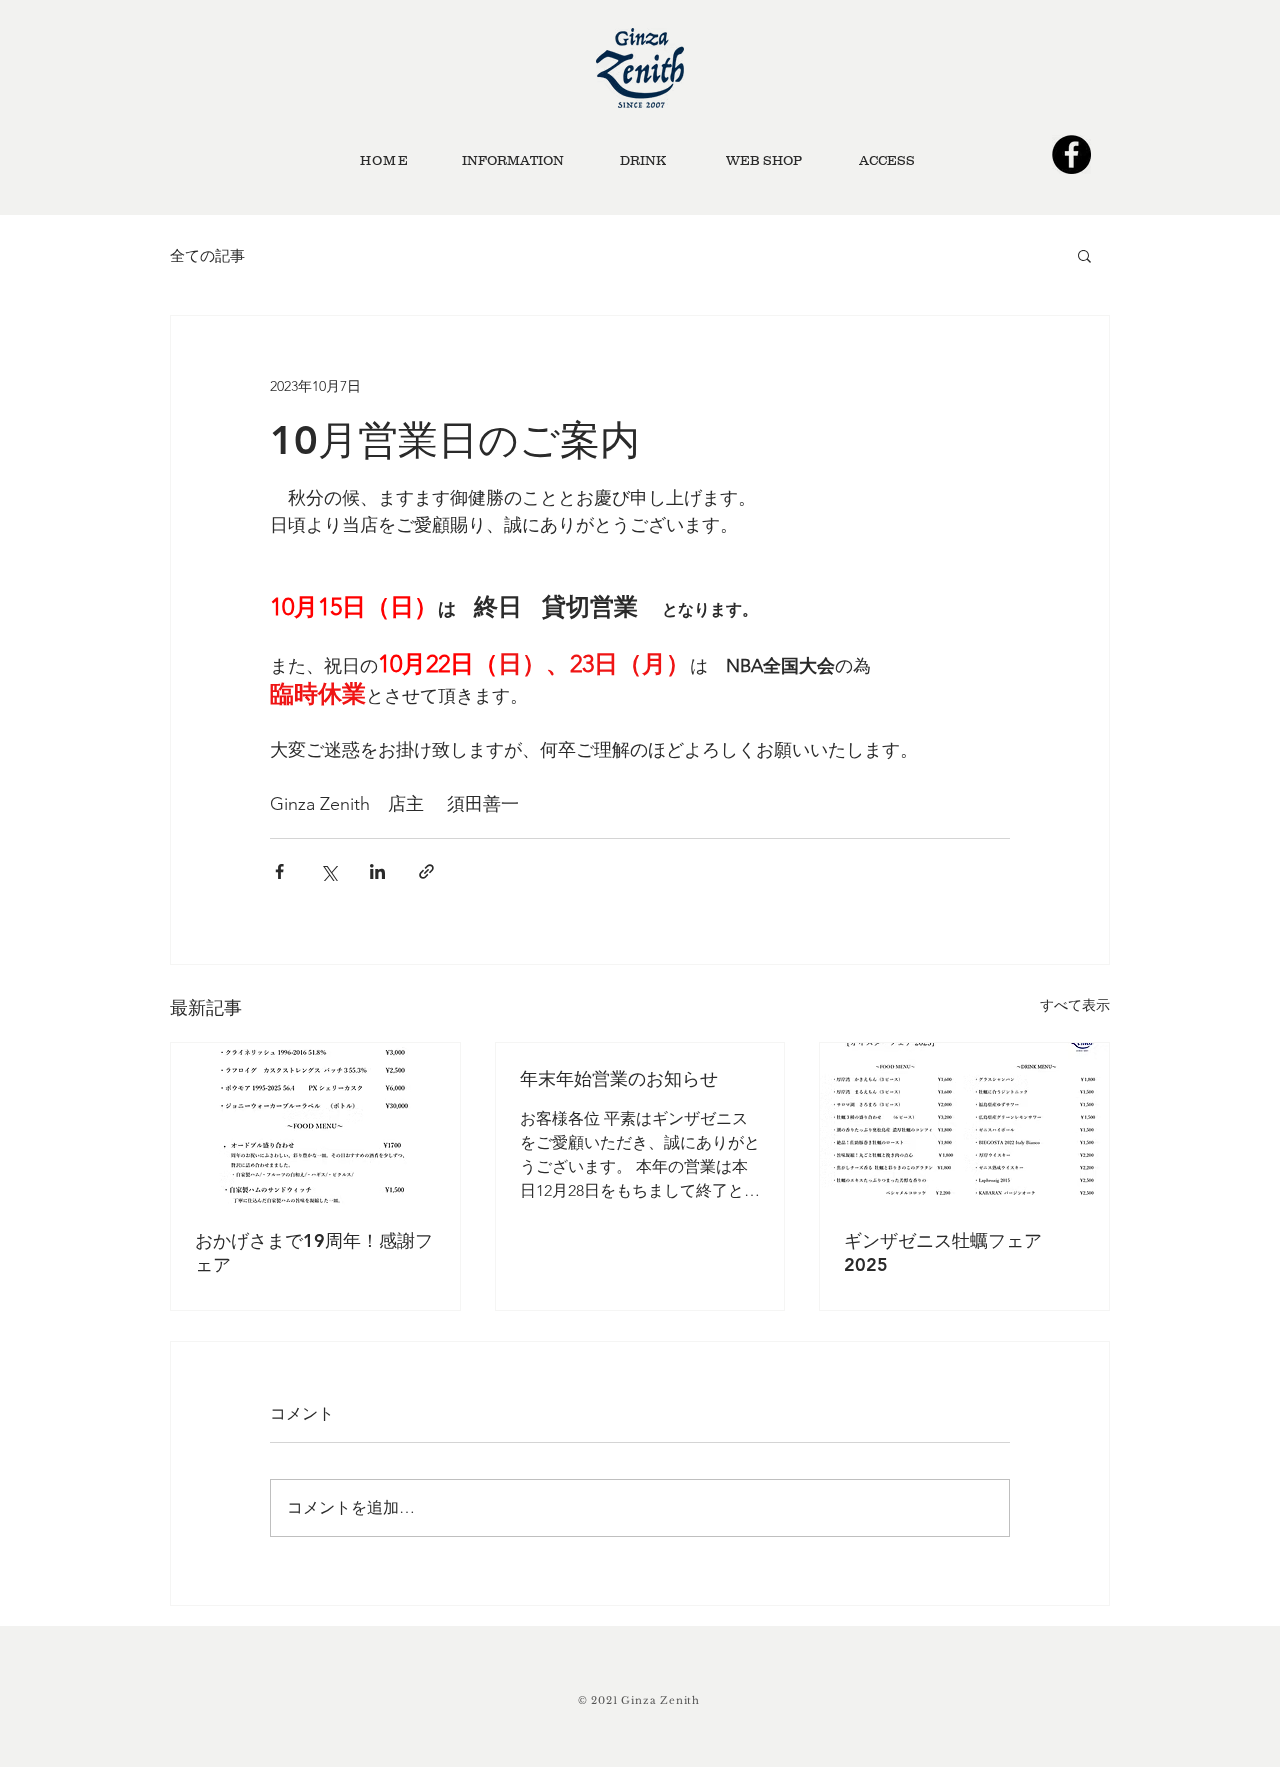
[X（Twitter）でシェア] (328, 871)
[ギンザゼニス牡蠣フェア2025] (964, 1124)
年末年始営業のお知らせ (619, 1078)
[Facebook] (1071, 154)
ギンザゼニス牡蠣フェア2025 (943, 1252)
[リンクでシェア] (426, 871)
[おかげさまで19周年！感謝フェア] (315, 1124)
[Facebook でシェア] (279, 871)
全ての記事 (207, 255)
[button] (1084, 255)
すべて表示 (1075, 1005)
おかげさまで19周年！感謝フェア (314, 1252)
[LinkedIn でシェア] (377, 871)
